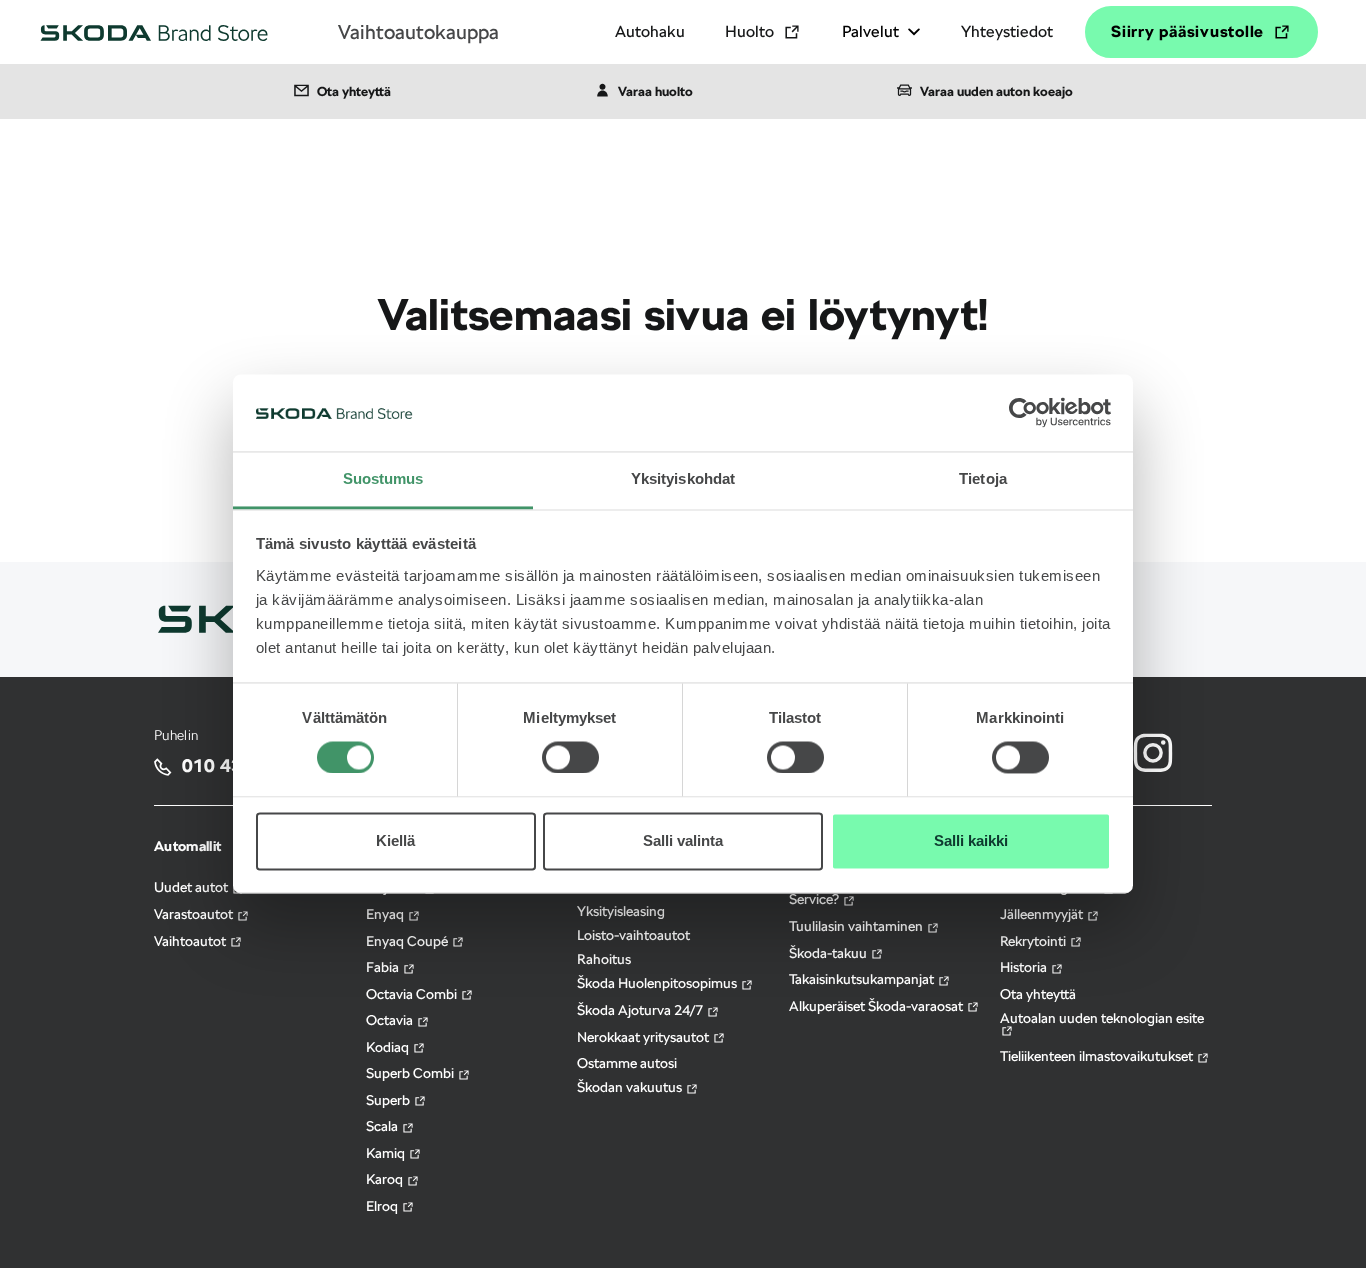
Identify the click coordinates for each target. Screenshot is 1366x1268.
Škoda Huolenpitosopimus (658, 983)
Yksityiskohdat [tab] (683, 478)
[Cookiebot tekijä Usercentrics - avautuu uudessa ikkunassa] (1023, 413)
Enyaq (386, 914)
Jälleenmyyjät (1043, 914)
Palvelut (870, 31)
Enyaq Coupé (408, 941)
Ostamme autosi (627, 1063)
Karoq (386, 1179)
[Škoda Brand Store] (154, 32)
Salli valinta (683, 840)
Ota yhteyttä (354, 91)
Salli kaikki (971, 840)
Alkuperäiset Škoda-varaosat (877, 1006)
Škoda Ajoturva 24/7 (641, 1010)
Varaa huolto (655, 91)
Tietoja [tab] (983, 478)
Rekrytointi (1034, 941)
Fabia (384, 967)
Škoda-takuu (829, 953)
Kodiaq (389, 1047)
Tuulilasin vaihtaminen (857, 926)
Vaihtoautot (191, 941)
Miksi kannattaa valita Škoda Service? (874, 893)
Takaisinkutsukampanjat (863, 979)
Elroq (383, 1206)
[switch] (570, 744)
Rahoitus (604, 959)
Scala (383, 1126)
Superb (389, 1100)
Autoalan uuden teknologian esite (1102, 1018)
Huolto (749, 31)
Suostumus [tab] (383, 478)
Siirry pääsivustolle (1187, 31)
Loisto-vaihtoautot (633, 935)
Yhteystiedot (1007, 31)
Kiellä (395, 840)
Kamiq (387, 1153)
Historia (1025, 967)
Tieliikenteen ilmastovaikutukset (1098, 1056)
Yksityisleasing (621, 911)
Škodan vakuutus (631, 1087)
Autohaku (650, 31)
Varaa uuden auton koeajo (996, 91)
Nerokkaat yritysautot (644, 1037)
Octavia (391, 1020)
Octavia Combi (413, 994)
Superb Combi (411, 1073)
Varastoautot (195, 914)
